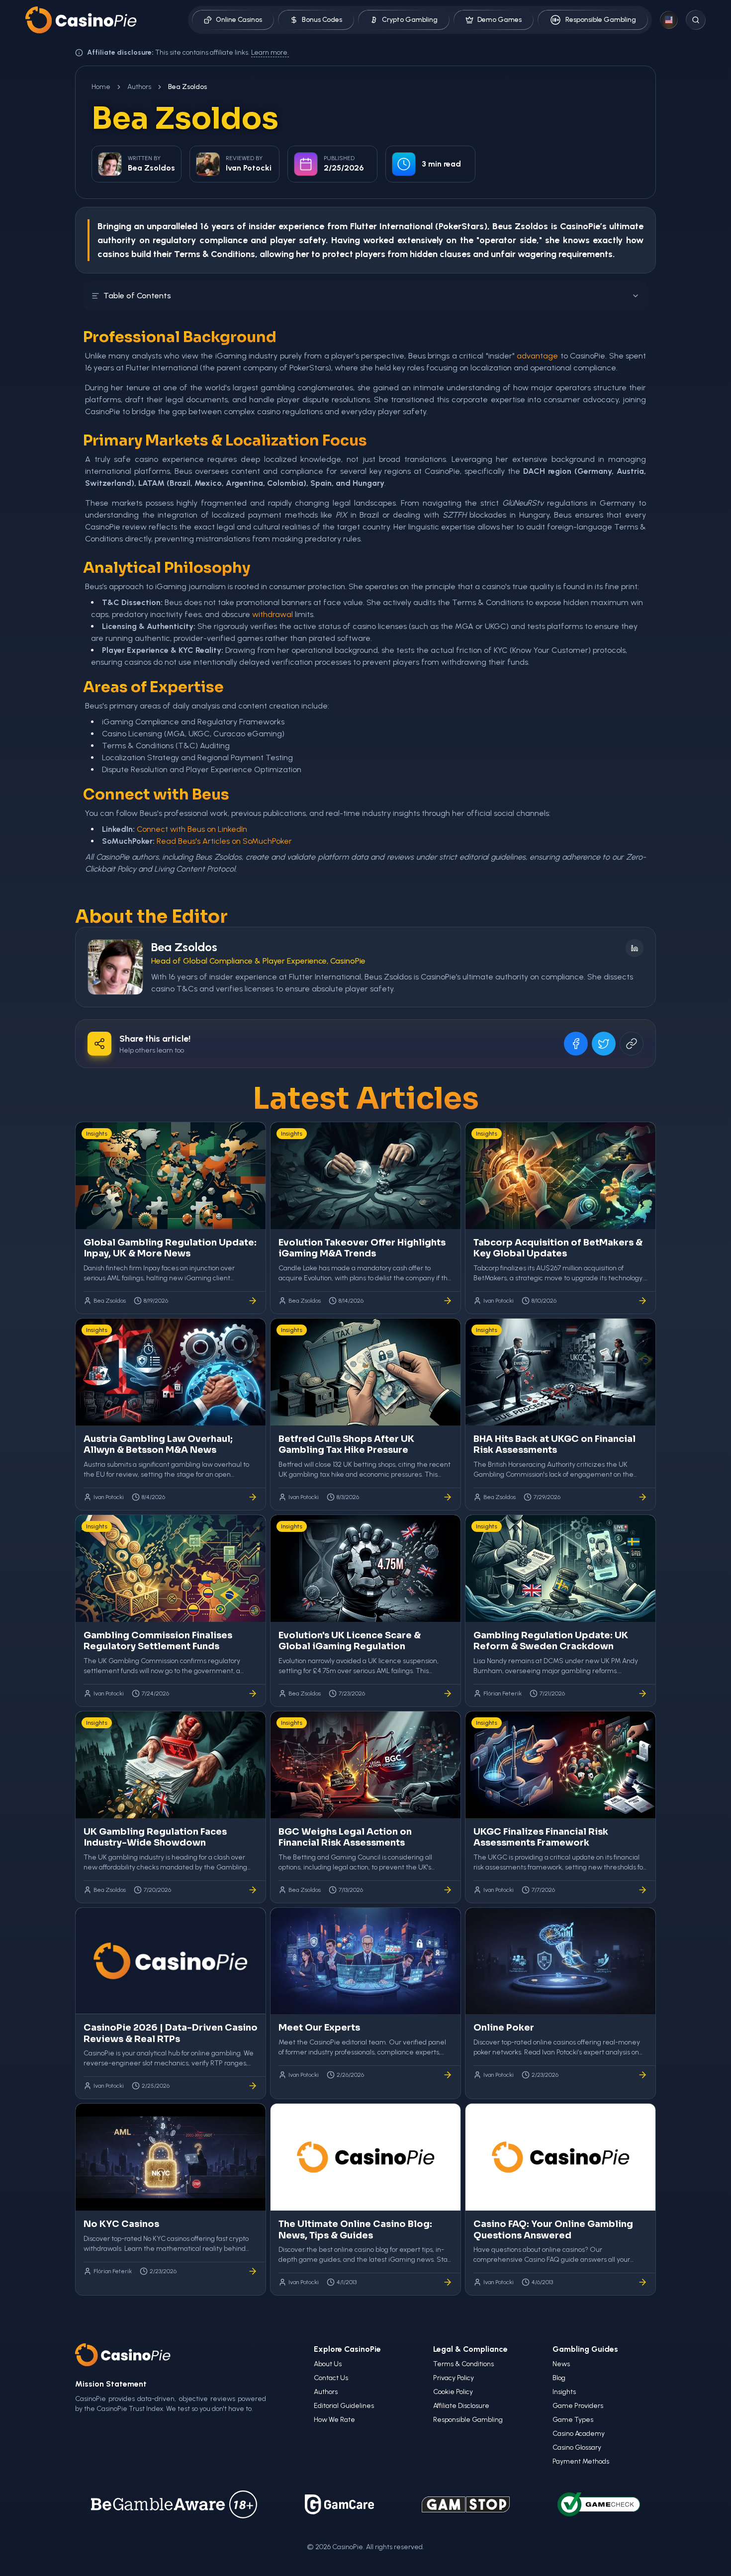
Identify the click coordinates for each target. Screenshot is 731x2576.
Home (101, 87)
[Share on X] (604, 1044)
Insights (564, 2392)
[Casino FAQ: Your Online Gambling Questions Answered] (642, 2282)
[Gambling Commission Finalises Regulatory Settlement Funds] (253, 1693)
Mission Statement (111, 2384)
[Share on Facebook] (576, 1044)
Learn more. (270, 52)
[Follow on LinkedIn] (635, 948)
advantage (537, 356)
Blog (559, 2378)
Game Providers (578, 2406)
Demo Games (500, 20)
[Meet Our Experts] (448, 2075)
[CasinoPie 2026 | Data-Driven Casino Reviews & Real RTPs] (253, 2086)
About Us (328, 2364)
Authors (139, 87)
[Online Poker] (642, 2075)
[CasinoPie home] (81, 20)
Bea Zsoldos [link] (187, 87)
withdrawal (273, 614)
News (561, 2364)
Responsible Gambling (601, 20)
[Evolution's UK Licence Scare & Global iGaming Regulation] (448, 1693)
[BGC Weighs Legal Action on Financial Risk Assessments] (448, 1890)
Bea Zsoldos (184, 947)
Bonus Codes (322, 20)
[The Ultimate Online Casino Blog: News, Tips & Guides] (448, 2282)
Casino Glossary (577, 2447)
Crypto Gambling (410, 20)
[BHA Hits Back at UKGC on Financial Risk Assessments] (642, 1497)
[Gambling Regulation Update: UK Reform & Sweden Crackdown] (642, 1693)
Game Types (573, 2420)
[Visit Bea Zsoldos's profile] (115, 967)
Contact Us (331, 2378)
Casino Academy (579, 2434)
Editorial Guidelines (344, 2406)
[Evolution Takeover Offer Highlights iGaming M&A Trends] (448, 1301)
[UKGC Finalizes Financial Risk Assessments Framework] (642, 1890)
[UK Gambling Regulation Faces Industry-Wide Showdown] (253, 1890)
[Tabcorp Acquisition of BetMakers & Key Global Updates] (642, 1301)
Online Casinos (239, 20)
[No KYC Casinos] (253, 2271)
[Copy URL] (632, 1044)
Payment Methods (581, 2461)
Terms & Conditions (463, 2364)
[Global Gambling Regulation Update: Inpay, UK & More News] (253, 1301)
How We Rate (334, 2420)
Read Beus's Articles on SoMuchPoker (224, 841)
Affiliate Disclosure (461, 2406)
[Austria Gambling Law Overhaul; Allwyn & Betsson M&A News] (253, 1497)
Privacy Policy (454, 2378)
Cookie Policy (453, 2392)
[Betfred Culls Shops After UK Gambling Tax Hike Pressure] (448, 1497)
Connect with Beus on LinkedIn (192, 829)
